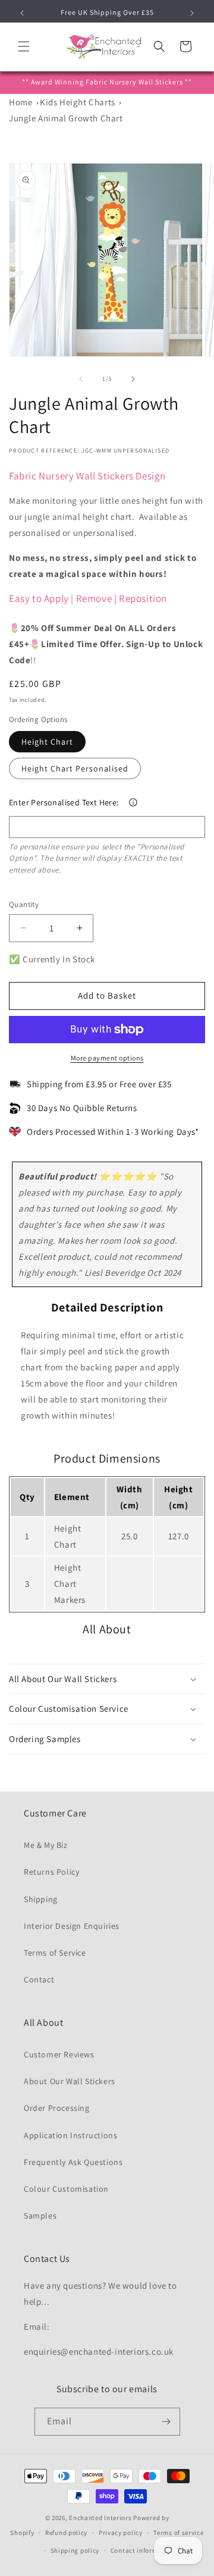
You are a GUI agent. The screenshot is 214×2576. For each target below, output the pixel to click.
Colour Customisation (66, 2189)
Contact (39, 1979)
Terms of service (178, 2533)
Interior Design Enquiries (72, 1926)
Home (21, 102)
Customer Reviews (59, 2054)
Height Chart (47, 742)
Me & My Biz (46, 1845)
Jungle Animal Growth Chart (66, 118)
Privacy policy (121, 2533)
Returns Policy (51, 1872)
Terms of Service (55, 1953)
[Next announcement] (192, 13)
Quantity (24, 904)
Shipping (41, 1899)
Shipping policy (75, 2550)
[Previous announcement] (22, 13)
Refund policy (66, 2533)
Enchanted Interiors (100, 2518)
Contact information (143, 2550)
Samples (40, 2216)
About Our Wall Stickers (70, 2081)
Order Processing (57, 2108)
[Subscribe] (166, 2422)
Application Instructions (70, 2135)
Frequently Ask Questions (73, 2162)
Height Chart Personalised (75, 768)
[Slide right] (133, 379)
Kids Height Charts (78, 102)
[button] (24, 46)
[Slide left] (81, 379)
